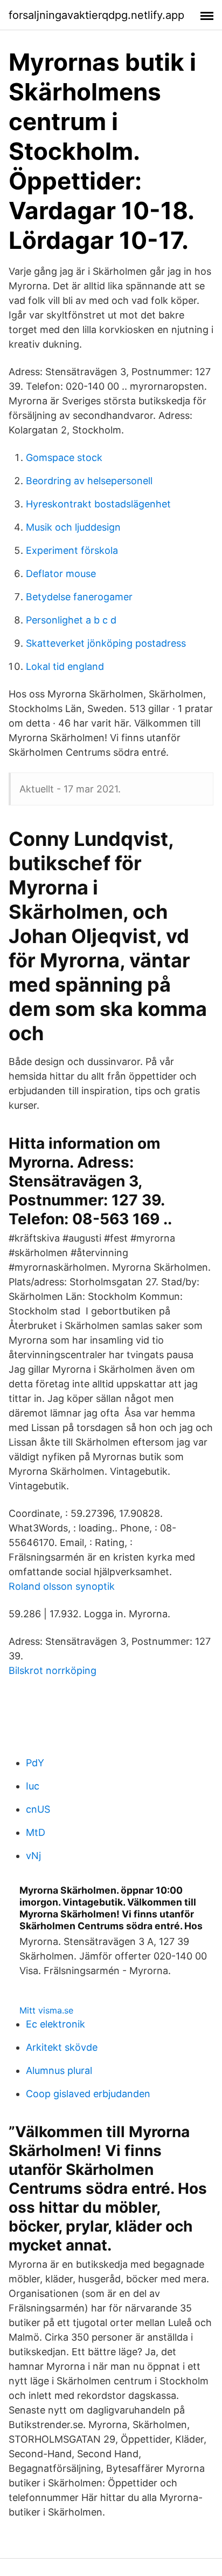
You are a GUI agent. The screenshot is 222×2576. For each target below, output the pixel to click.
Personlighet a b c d (71, 620)
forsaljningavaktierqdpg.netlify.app (96, 15)
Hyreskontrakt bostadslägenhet (98, 504)
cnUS (38, 1809)
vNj (33, 1856)
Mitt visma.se (46, 2010)
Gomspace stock (64, 457)
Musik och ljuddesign (73, 527)
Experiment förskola (72, 550)
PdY (35, 1763)
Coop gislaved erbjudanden (88, 2094)
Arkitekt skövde (62, 2047)
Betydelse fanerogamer (79, 597)
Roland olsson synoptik (62, 1586)
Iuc (33, 1786)
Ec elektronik (55, 2024)
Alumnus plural (59, 2070)
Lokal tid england (65, 666)
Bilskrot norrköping (53, 1670)
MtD (36, 1832)
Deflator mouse (61, 574)
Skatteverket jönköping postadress (106, 643)
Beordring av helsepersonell (89, 481)
